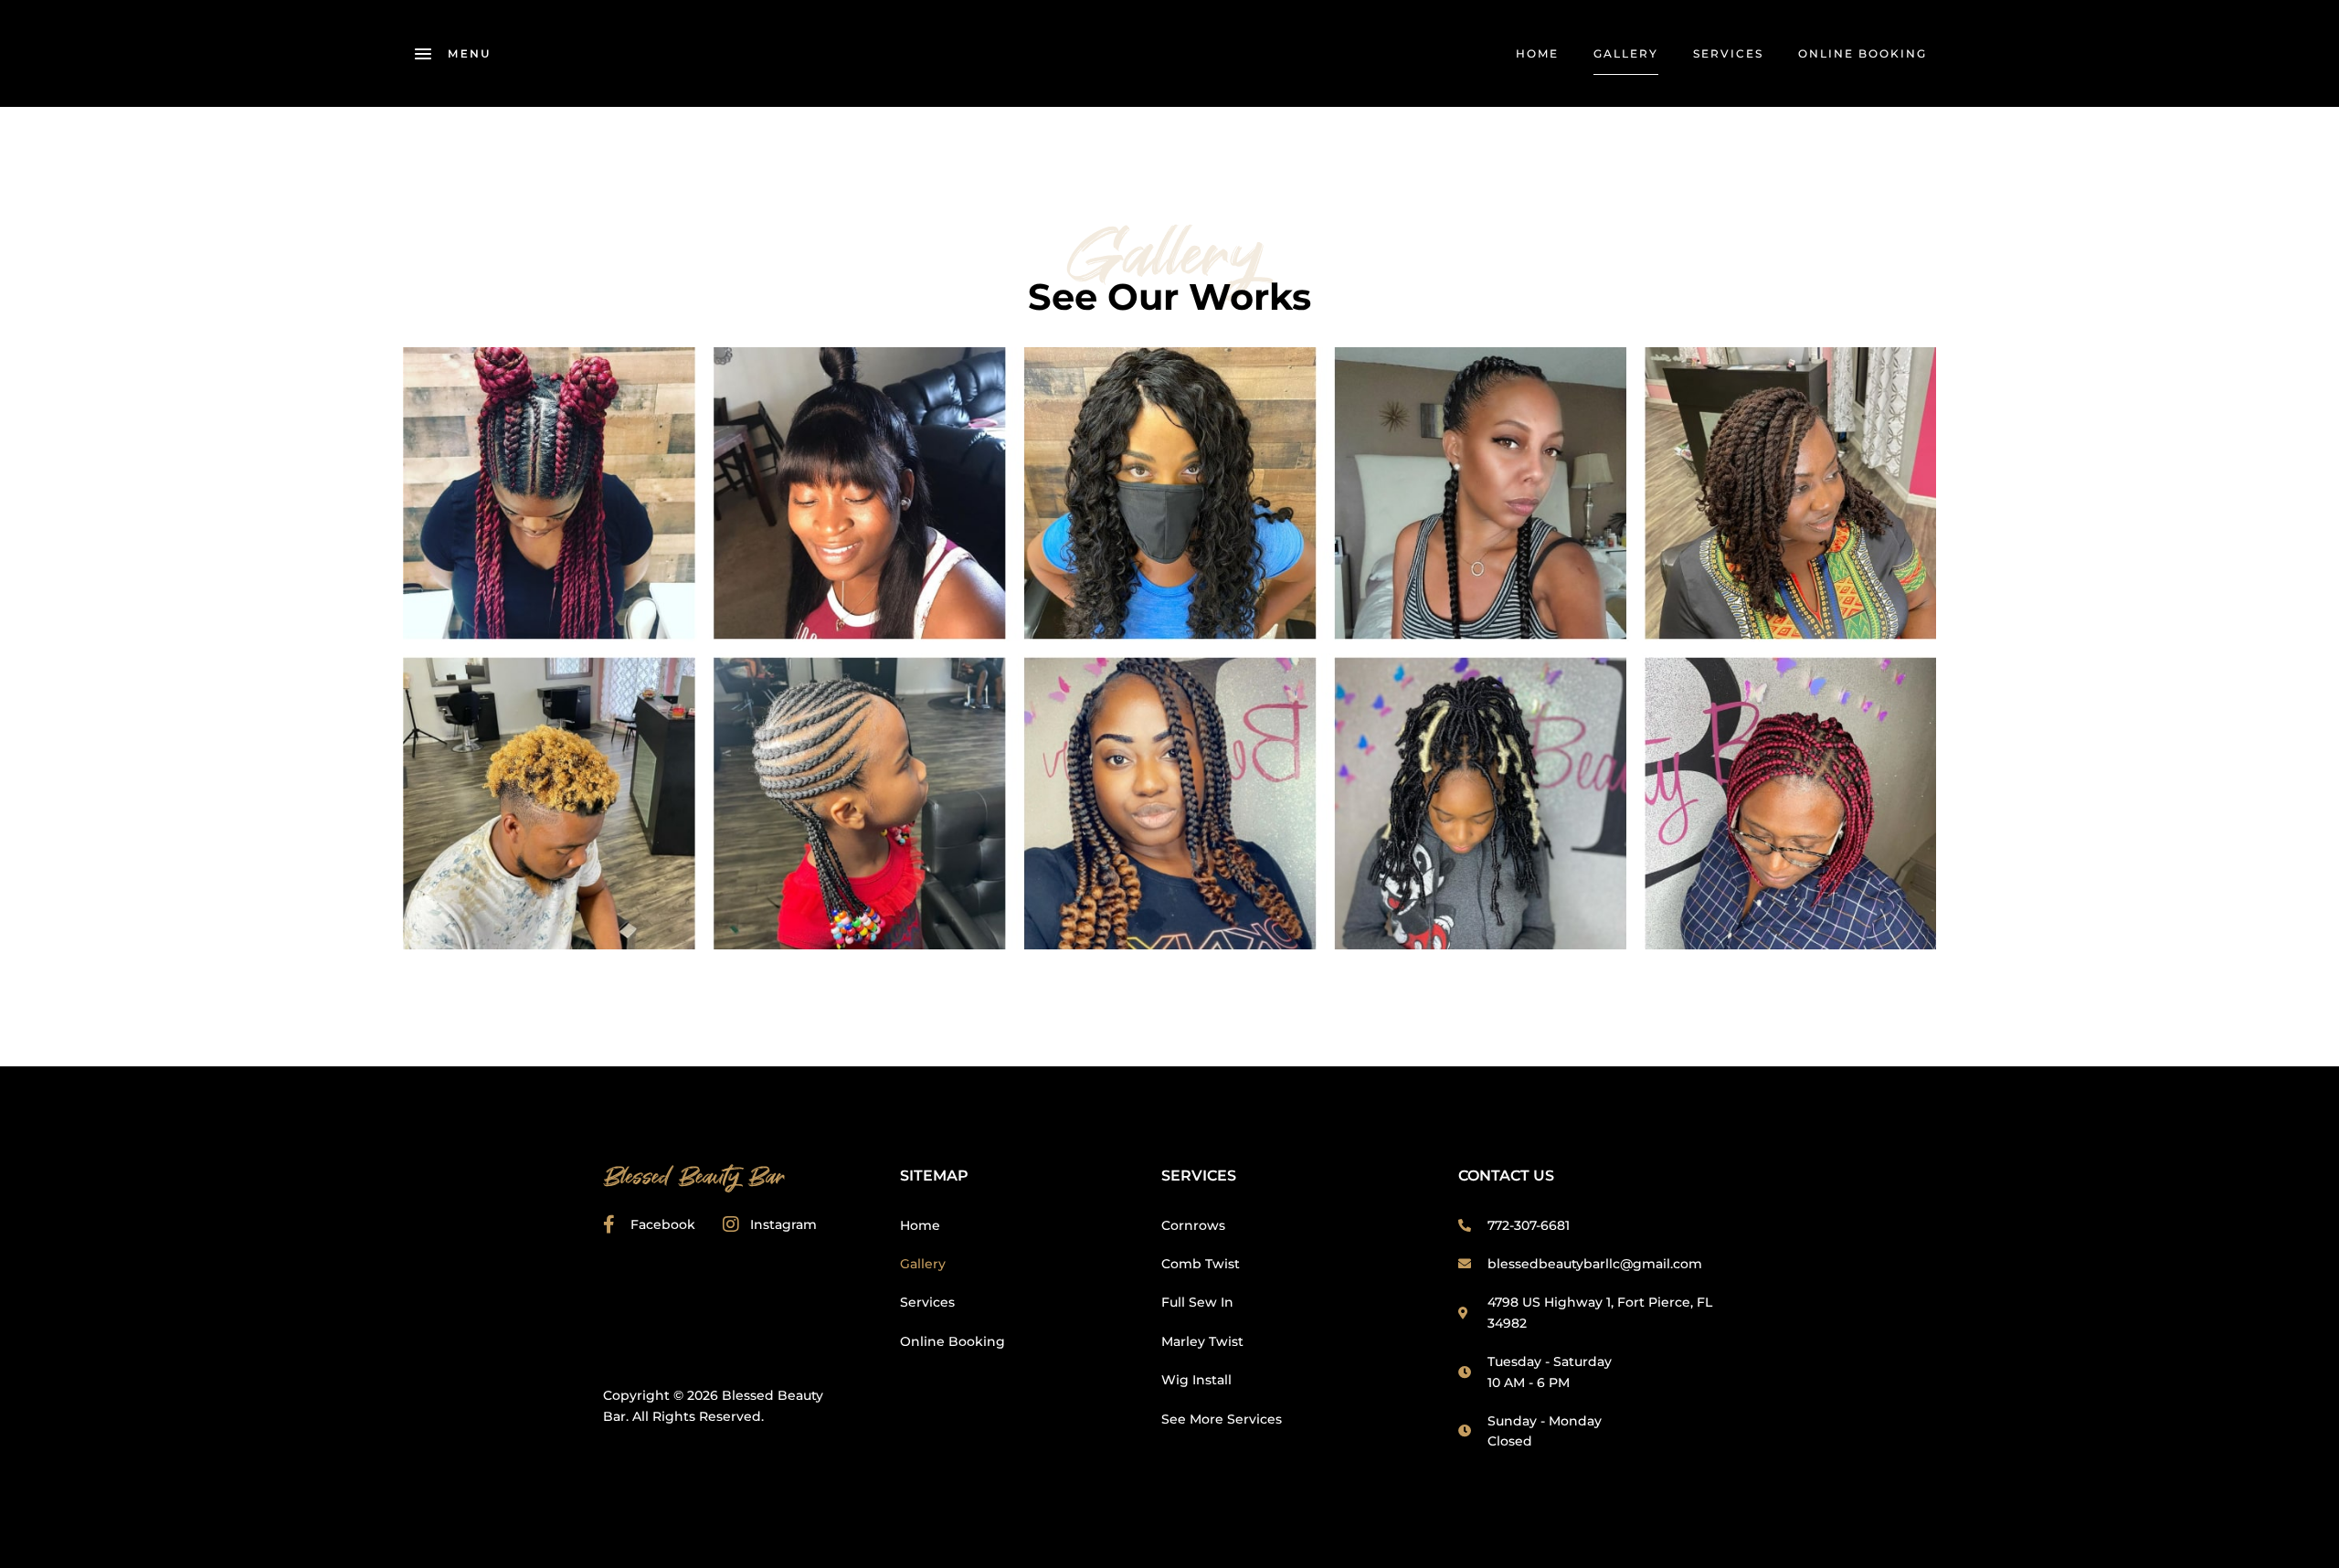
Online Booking (1863, 53)
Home (1537, 53)
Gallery (1626, 53)
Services (1728, 53)
